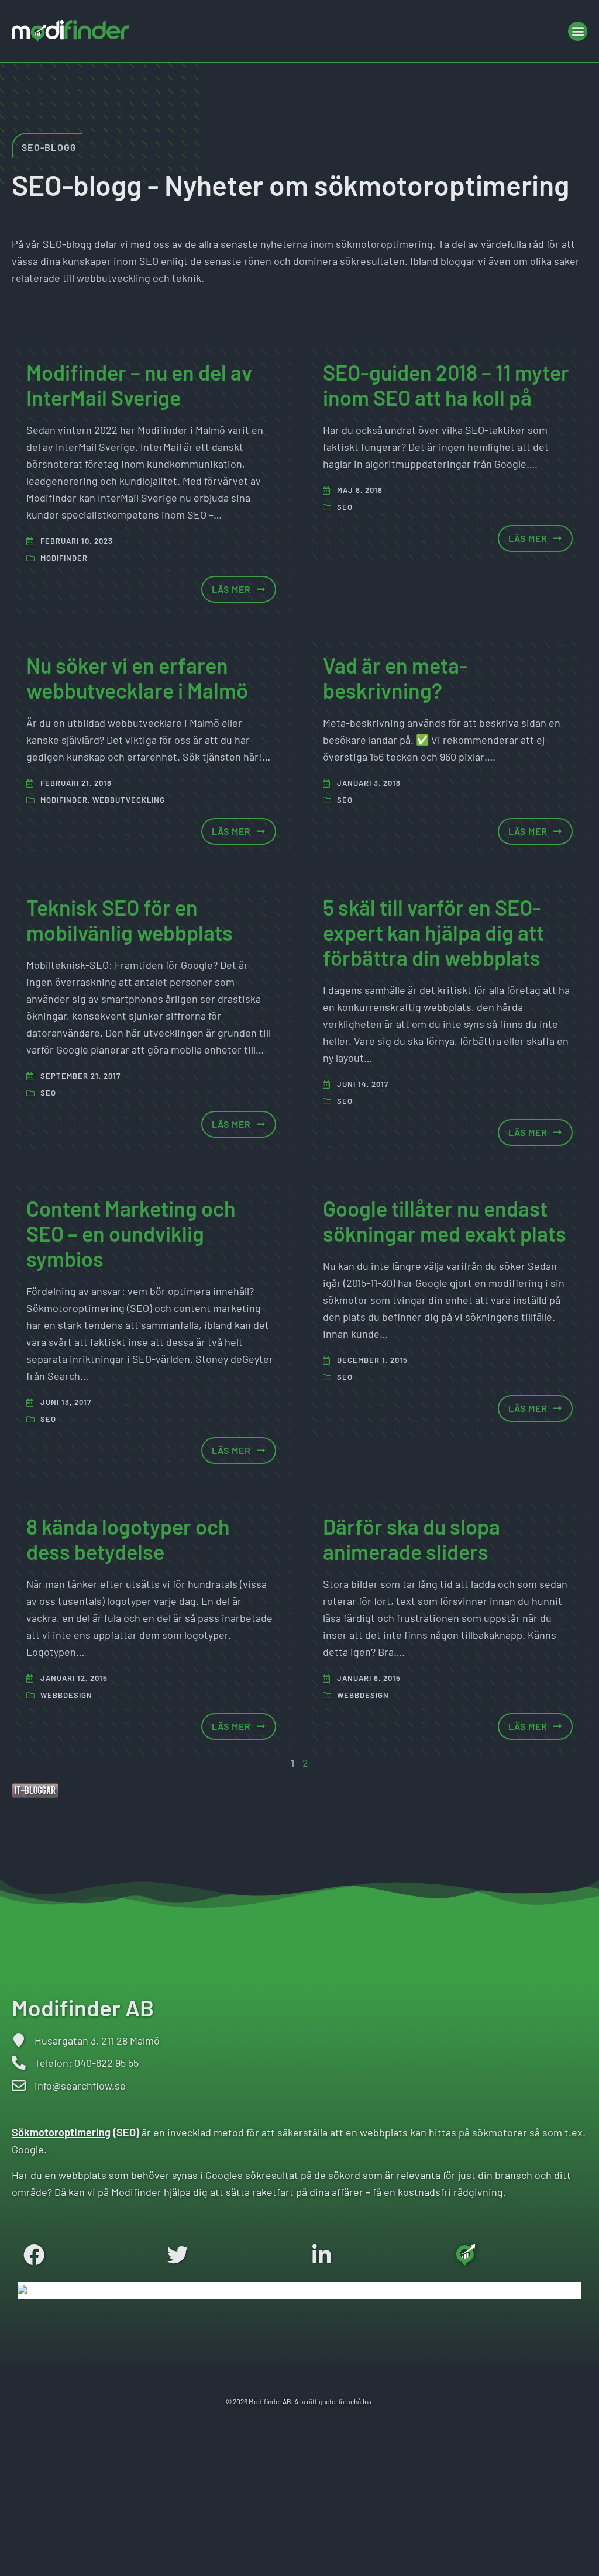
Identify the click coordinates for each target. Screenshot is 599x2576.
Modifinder (64, 558)
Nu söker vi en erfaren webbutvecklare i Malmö (137, 678)
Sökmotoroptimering (61, 2132)
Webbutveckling (129, 800)
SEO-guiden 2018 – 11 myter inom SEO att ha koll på (446, 385)
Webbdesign (66, 1695)
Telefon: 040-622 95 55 (87, 2063)
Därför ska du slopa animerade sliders (412, 1539)
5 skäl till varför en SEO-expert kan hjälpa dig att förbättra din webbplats (433, 932)
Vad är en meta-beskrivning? (395, 678)
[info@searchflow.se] (19, 2085)
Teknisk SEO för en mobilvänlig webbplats (130, 920)
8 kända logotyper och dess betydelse (128, 1539)
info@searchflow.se (80, 2085)
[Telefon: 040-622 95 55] (19, 2063)
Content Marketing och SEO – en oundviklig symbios (131, 1233)
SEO (345, 507)
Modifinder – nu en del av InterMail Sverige (139, 385)
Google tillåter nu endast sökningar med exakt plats (445, 1221)
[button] (578, 31)
